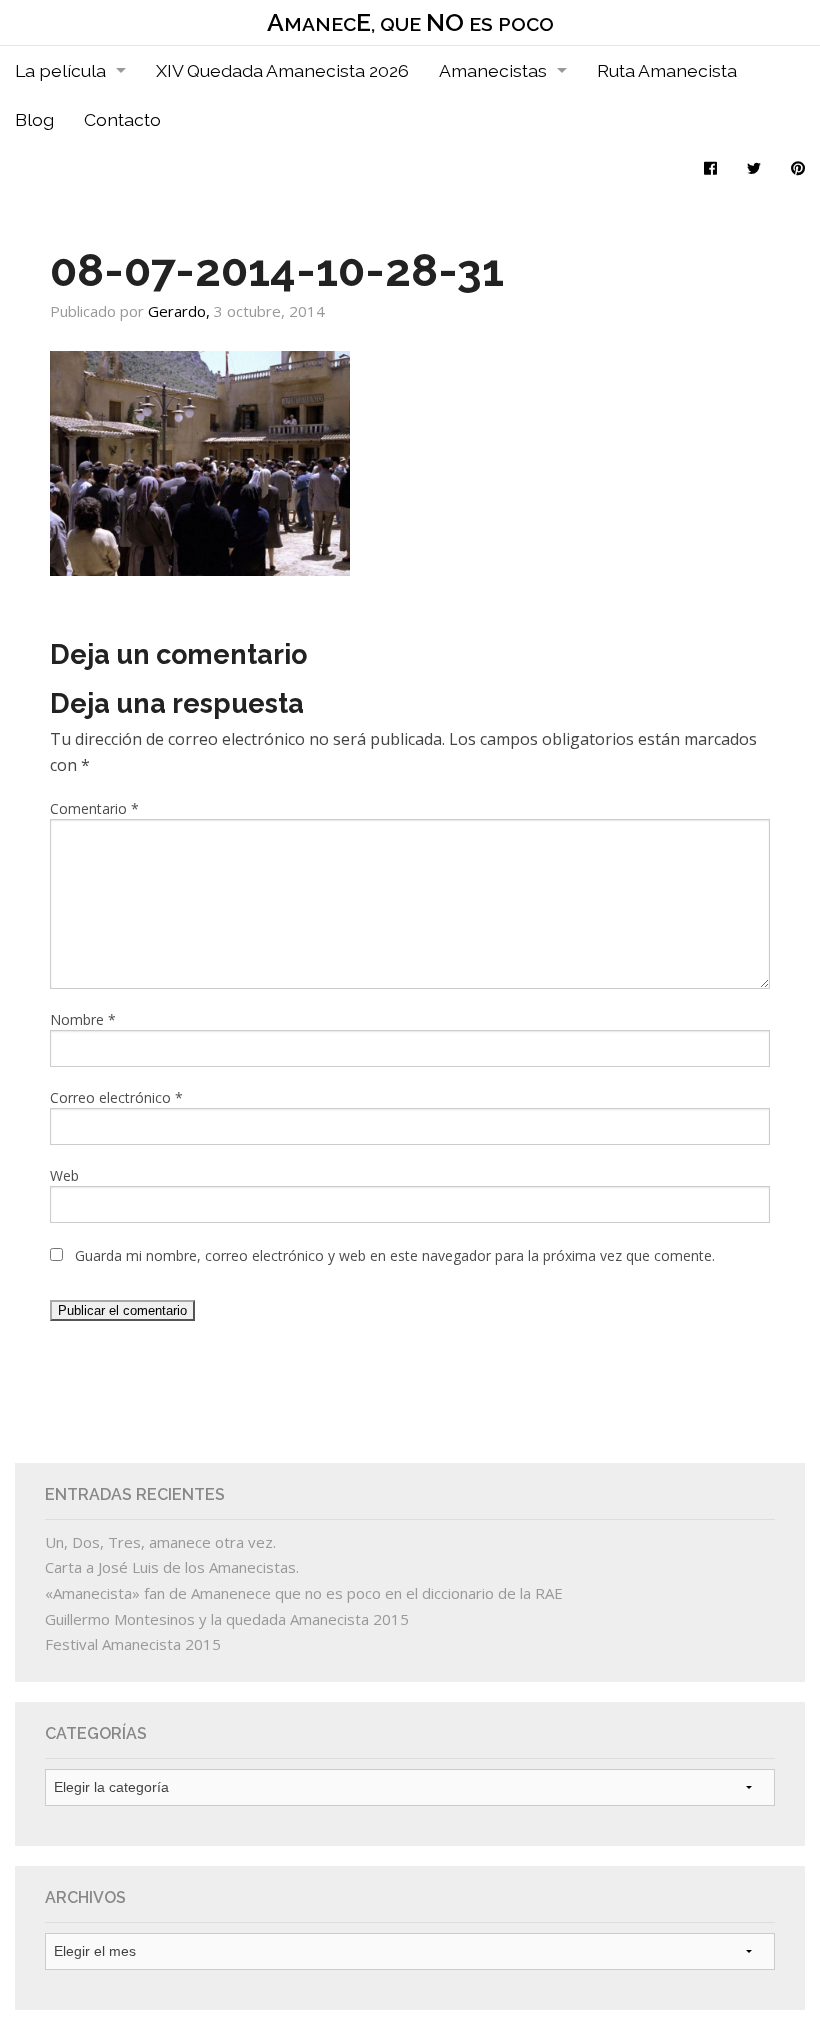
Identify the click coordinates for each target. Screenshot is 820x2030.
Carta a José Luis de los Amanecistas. (172, 1567)
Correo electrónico (116, 1097)
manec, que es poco (410, 22)
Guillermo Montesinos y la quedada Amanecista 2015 (227, 1619)
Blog (34, 119)
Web (64, 1175)
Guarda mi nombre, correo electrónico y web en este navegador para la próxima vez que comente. (395, 1255)
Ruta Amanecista (667, 70)
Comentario (94, 808)
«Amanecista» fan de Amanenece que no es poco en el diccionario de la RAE (304, 1593)
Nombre (83, 1019)
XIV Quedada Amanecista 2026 (282, 70)
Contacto (122, 119)
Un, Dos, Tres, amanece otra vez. (160, 1542)
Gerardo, (181, 311)
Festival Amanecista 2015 (133, 1644)
